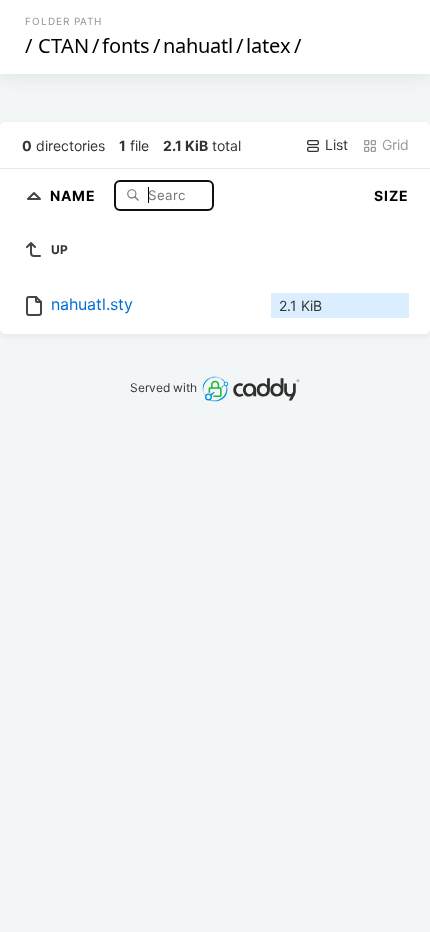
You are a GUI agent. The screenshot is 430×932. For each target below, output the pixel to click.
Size (391, 195)
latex (268, 45)
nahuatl (198, 45)
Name (75, 194)
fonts (126, 45)
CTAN (63, 45)
